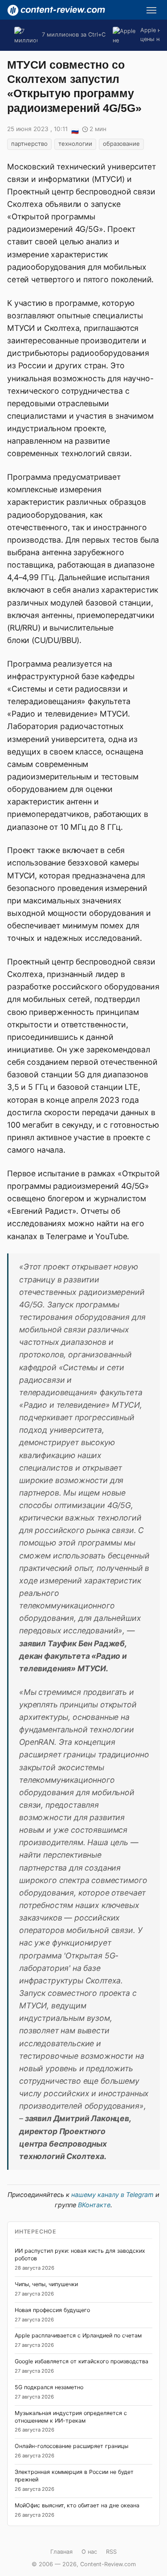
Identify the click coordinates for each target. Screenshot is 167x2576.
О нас (89, 2552)
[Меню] (151, 10)
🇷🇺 (75, 130)
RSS (111, 2552)
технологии (75, 144)
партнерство (29, 144)
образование (121, 144)
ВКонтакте (94, 2205)
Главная (61, 2552)
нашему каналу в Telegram (112, 2195)
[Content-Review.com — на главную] (56, 10)
